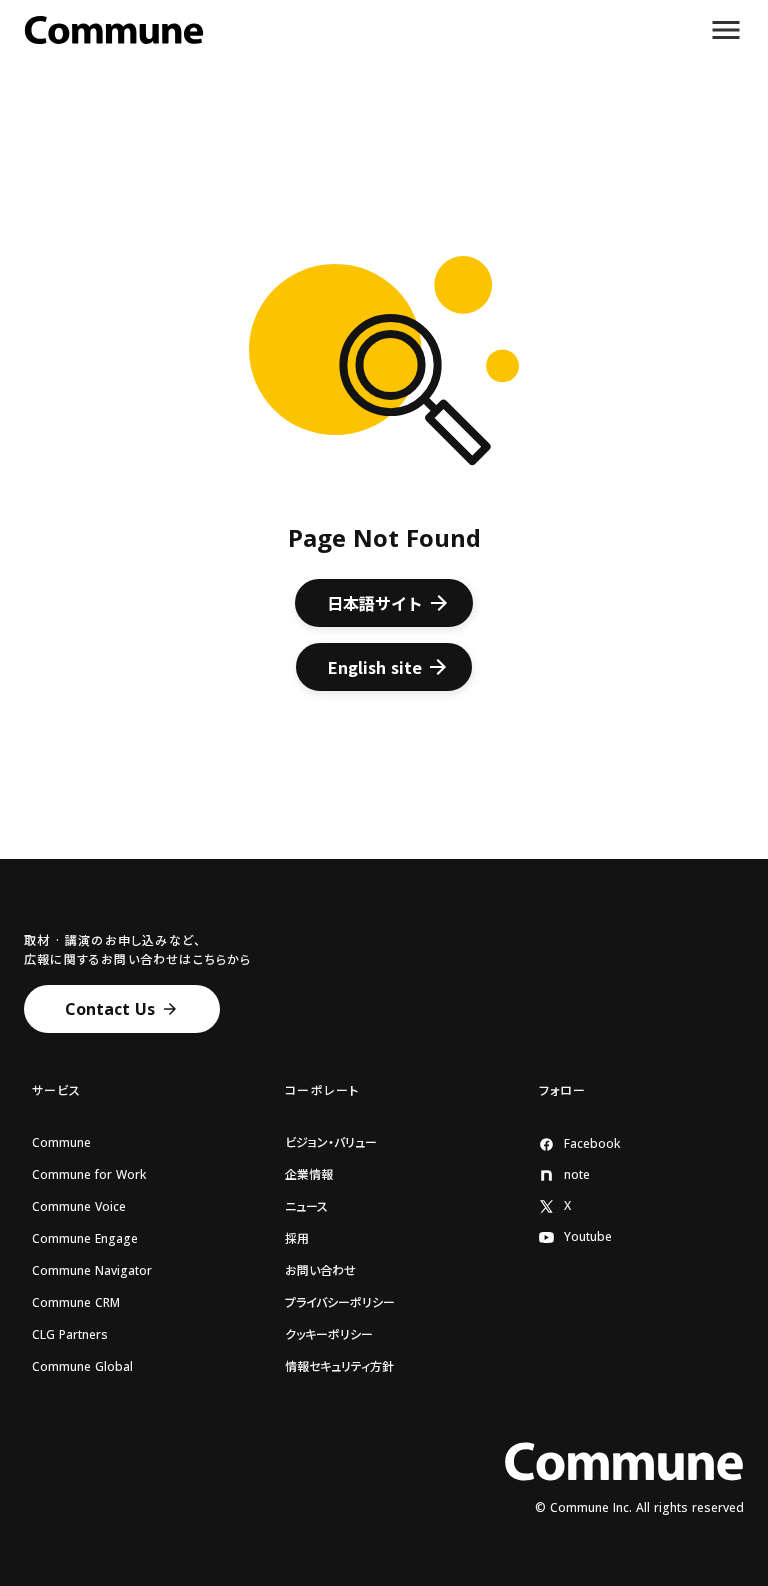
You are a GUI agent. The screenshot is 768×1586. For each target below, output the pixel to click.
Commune (61, 1143)
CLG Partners (70, 1335)
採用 (297, 1239)
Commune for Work (89, 1175)
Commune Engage (85, 1239)
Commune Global (82, 1367)
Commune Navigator (92, 1271)
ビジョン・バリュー (331, 1143)
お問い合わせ (320, 1271)
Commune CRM (76, 1303)
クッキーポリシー (329, 1335)
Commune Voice (79, 1207)
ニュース (306, 1207)
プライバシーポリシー (340, 1303)
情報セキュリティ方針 (339, 1367)
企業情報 (309, 1175)
